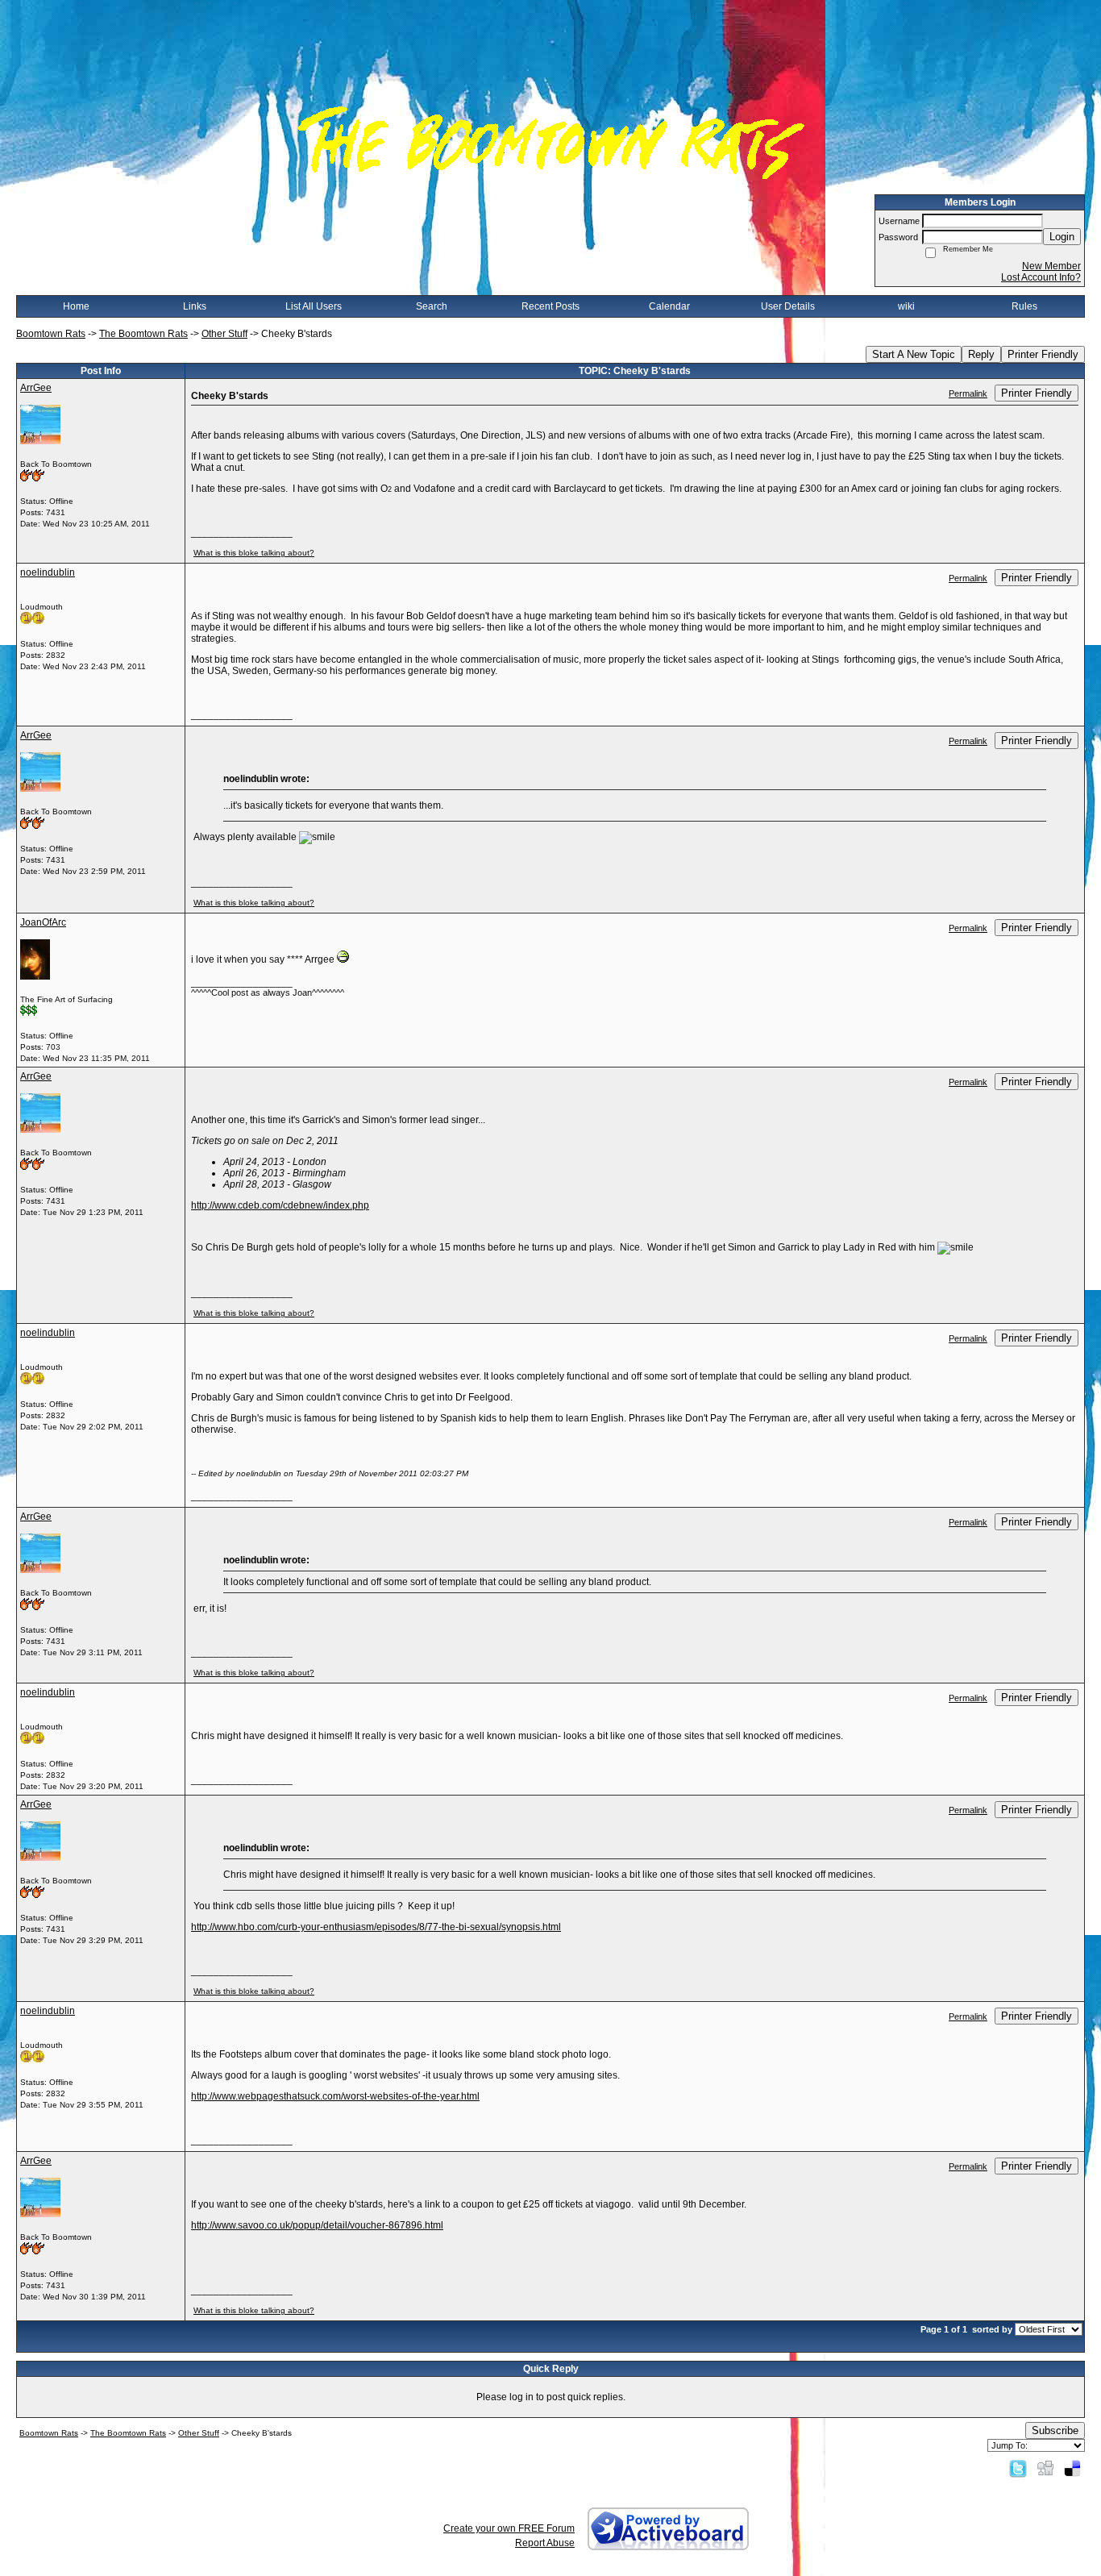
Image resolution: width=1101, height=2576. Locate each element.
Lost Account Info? (1041, 277)
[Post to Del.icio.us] (1072, 2468)
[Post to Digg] (1045, 2468)
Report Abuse (545, 2543)
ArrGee (36, 388)
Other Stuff (224, 334)
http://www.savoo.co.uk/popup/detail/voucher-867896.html (317, 2225)
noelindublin (48, 572)
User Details (788, 306)
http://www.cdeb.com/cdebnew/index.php (280, 1205)
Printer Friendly (1043, 354)
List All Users (314, 306)
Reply (981, 354)
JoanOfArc (43, 922)
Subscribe (1055, 2430)
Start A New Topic (914, 354)
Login (1062, 237)
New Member (1051, 266)
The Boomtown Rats (143, 334)
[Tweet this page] (1018, 2468)
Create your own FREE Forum (509, 2528)
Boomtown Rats (51, 334)
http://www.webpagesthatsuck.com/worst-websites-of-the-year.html (335, 2096)
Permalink (968, 393)
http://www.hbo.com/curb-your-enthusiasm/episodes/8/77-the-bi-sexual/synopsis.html (376, 1927)
